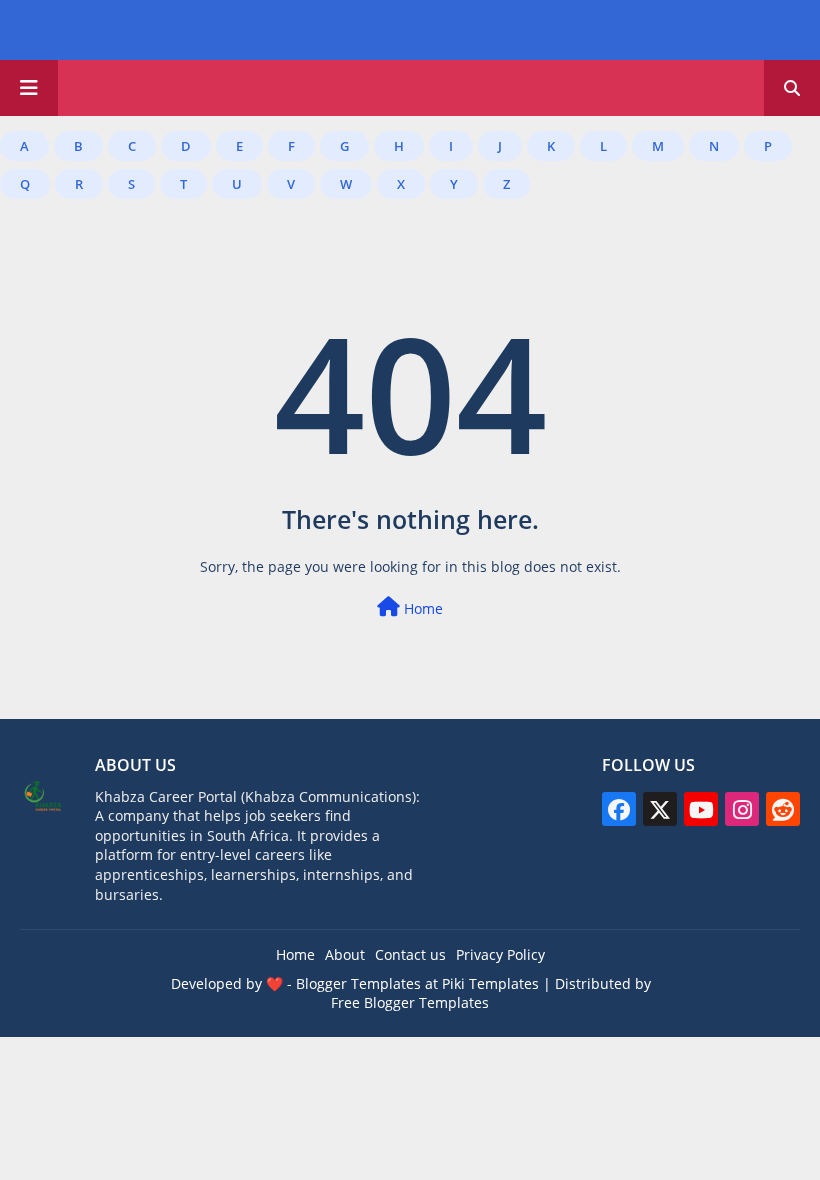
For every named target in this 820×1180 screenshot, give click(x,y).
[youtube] (701, 809)
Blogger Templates (358, 983)
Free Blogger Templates (410, 1002)
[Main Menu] (29, 88)
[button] (792, 88)
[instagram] (742, 809)
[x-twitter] (660, 809)
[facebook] (619, 809)
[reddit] (783, 809)
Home (421, 608)
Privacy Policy (500, 954)
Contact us (410, 954)
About (345, 954)
